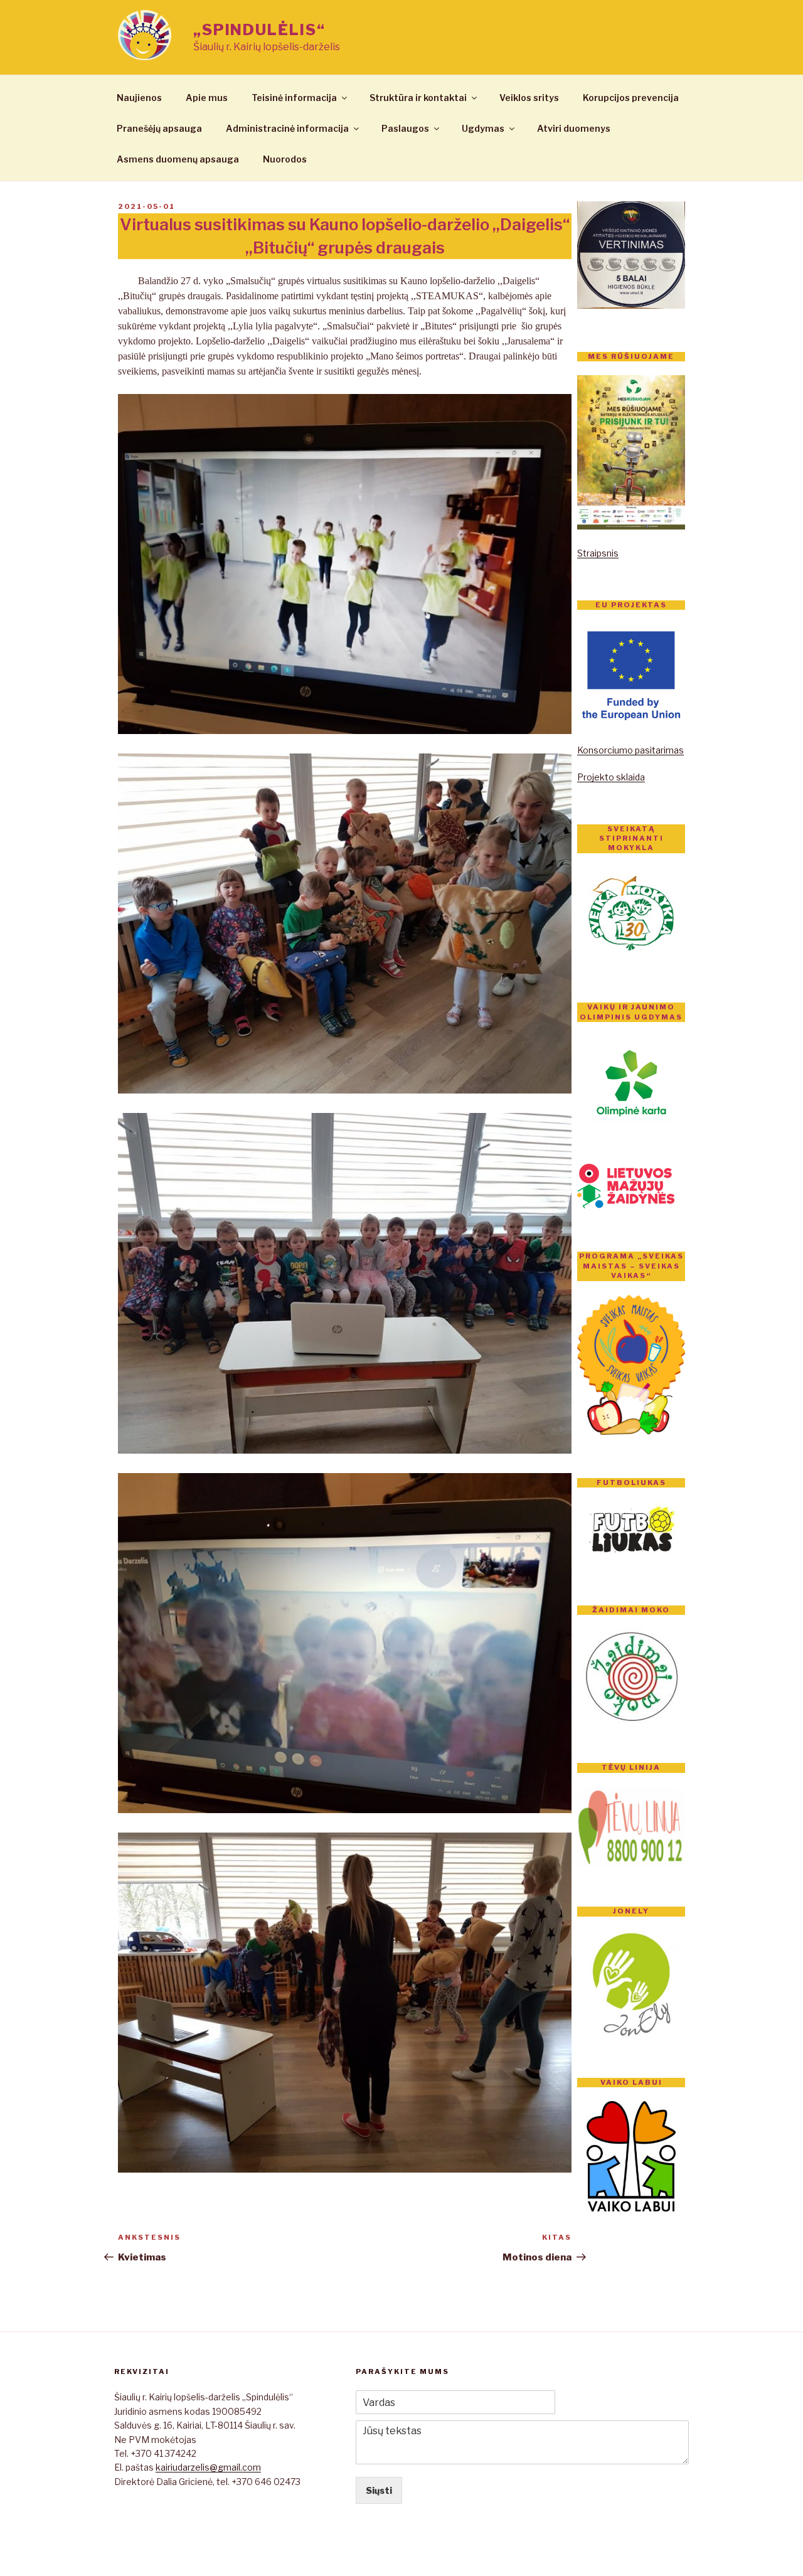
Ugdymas (483, 128)
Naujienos (139, 98)
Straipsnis (598, 553)
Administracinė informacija (287, 128)
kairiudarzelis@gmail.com (208, 2467)
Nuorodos (285, 159)
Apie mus (207, 98)
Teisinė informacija (294, 98)
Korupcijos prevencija (631, 98)
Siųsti (379, 2490)
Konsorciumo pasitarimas (630, 750)
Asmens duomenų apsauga (178, 159)
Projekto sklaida (611, 777)
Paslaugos (405, 128)
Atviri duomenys (574, 128)
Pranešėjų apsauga (159, 128)
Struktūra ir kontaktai (418, 98)
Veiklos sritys (529, 98)
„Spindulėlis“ (259, 30)
